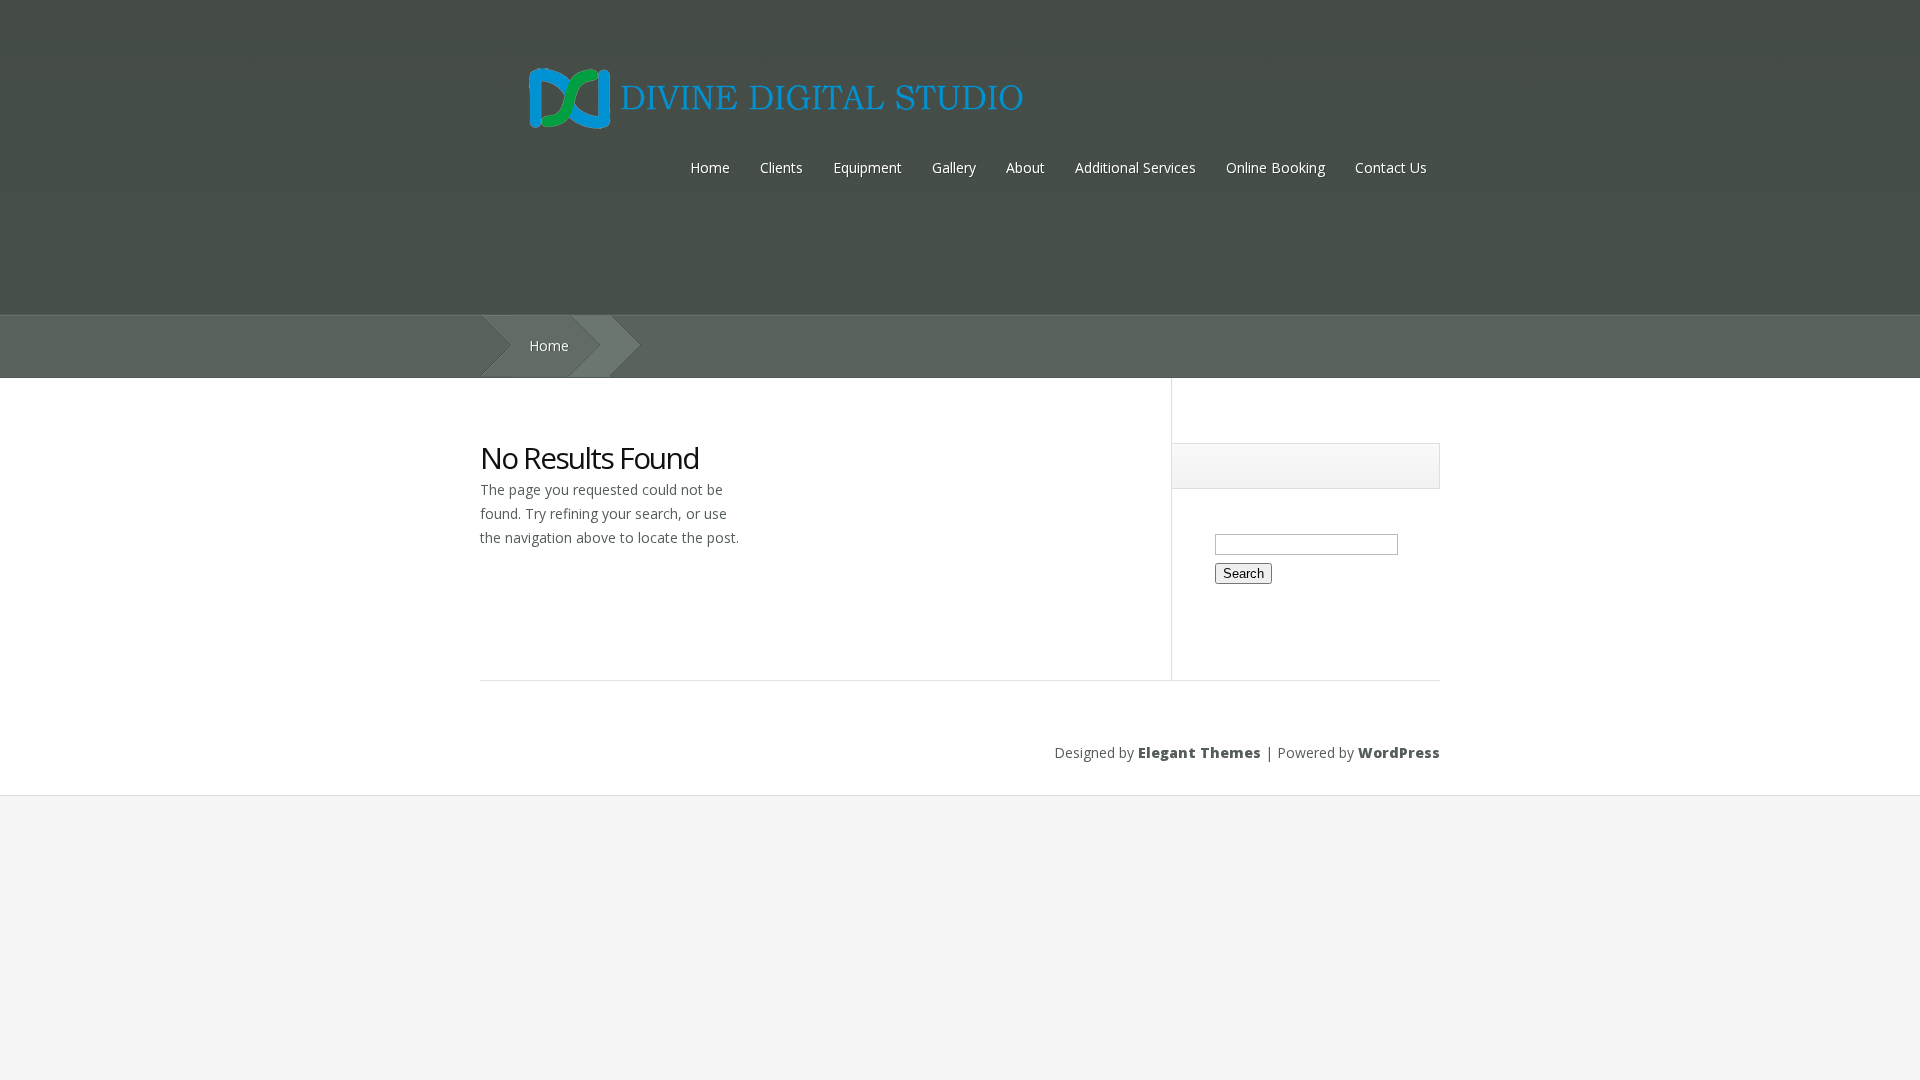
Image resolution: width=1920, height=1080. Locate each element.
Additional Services (1135, 167)
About (1025, 167)
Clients (781, 167)
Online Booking (1275, 167)
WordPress (1399, 752)
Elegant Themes (1199, 752)
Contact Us (1391, 167)
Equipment (867, 167)
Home (710, 167)
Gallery (954, 167)
